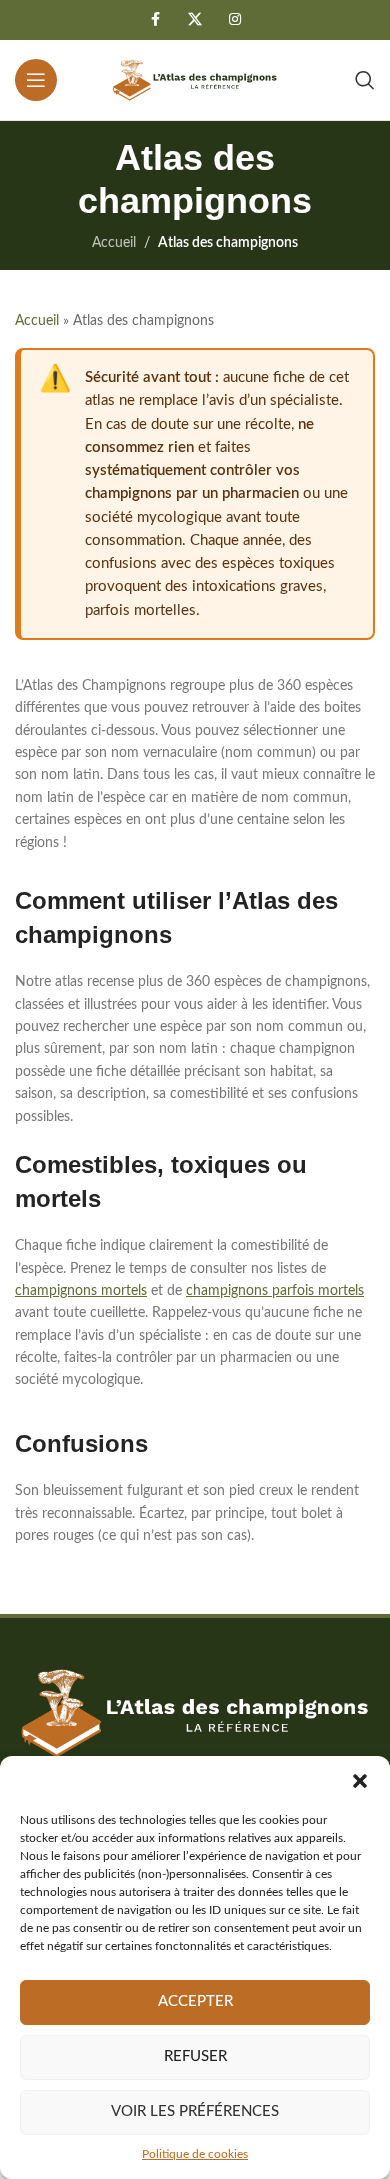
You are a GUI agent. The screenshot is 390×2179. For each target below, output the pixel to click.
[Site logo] (195, 80)
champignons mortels (81, 1291)
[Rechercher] (365, 80)
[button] (360, 1781)
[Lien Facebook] (155, 20)
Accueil (114, 243)
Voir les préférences (195, 2111)
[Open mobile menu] (36, 80)
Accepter (195, 2001)
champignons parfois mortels (275, 1291)
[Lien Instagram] (235, 20)
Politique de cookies (195, 2154)
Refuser (195, 2056)
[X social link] (195, 20)
